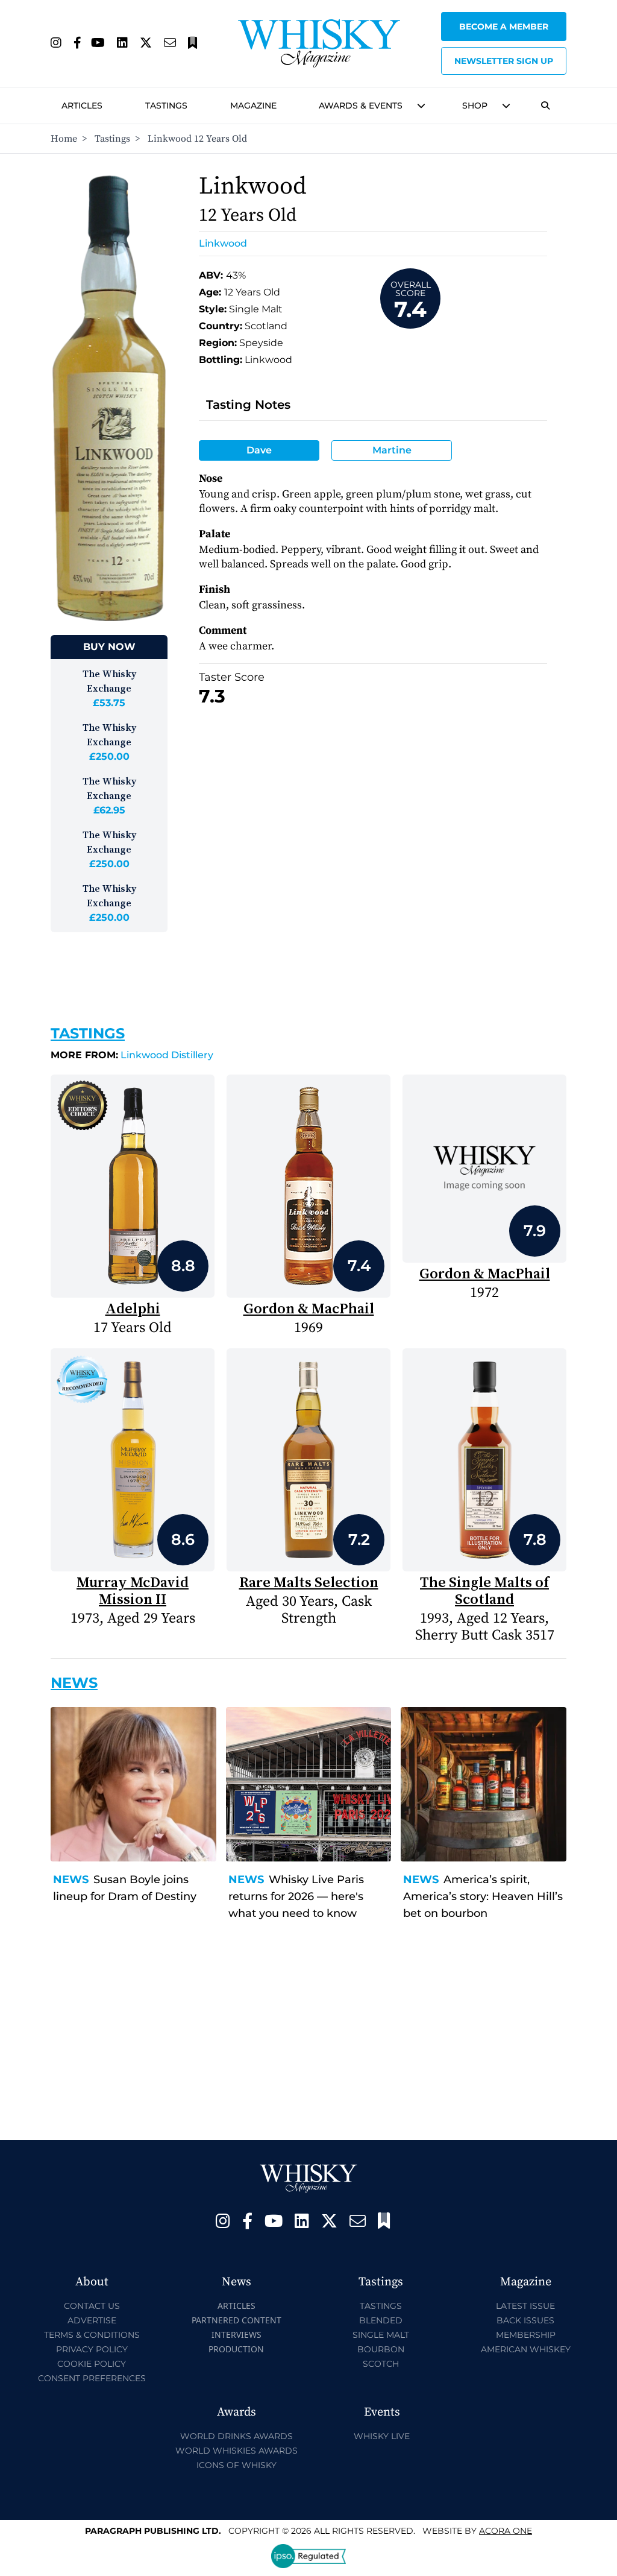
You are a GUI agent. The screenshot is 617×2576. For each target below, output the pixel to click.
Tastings (166, 106)
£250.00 (109, 756)
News (71, 1880)
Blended (381, 2320)
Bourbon (381, 2349)
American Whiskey (526, 2349)
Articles (82, 106)
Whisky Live (382, 2436)
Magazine (253, 106)
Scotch (381, 2364)
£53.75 (109, 703)
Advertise (92, 2320)
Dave (259, 450)
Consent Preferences (92, 2378)
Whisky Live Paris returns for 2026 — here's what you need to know (296, 1896)
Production (236, 2349)
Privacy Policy (92, 2349)
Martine (392, 450)
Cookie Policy (92, 2364)
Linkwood (223, 243)
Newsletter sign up (504, 61)
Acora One (506, 2531)
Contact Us (92, 2306)
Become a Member (504, 27)
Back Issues (525, 2320)
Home (64, 139)
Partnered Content (236, 2320)
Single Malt (381, 2335)
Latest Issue (525, 2306)
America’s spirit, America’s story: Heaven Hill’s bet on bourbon (483, 1896)
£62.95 (109, 810)
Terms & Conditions (92, 2335)
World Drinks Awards (236, 2436)
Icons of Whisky (236, 2465)
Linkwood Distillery (132, 1055)
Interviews (236, 2334)
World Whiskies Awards (236, 2451)
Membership (526, 2335)
